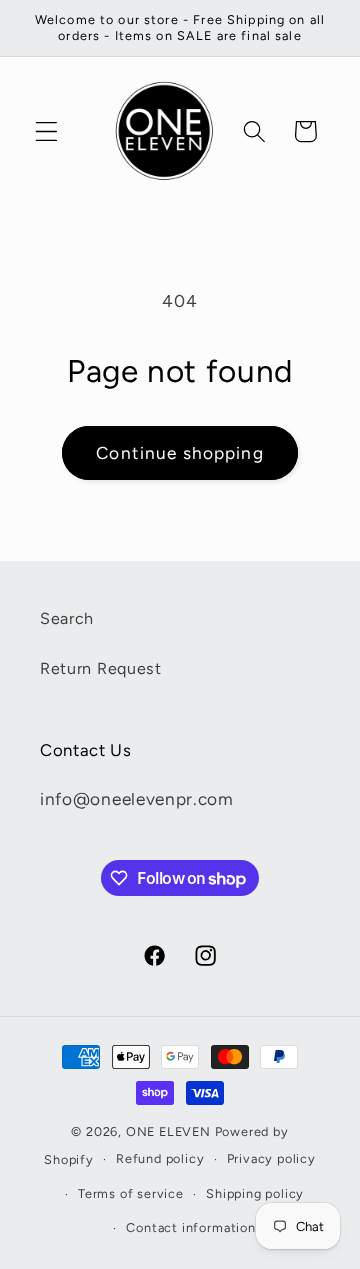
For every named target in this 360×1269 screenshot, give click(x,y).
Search (67, 618)
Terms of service (131, 1193)
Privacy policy (271, 1158)
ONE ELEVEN (168, 1131)
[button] (46, 131)
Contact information (190, 1227)
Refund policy (160, 1158)
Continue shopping (180, 453)
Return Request (101, 668)
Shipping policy (255, 1193)
